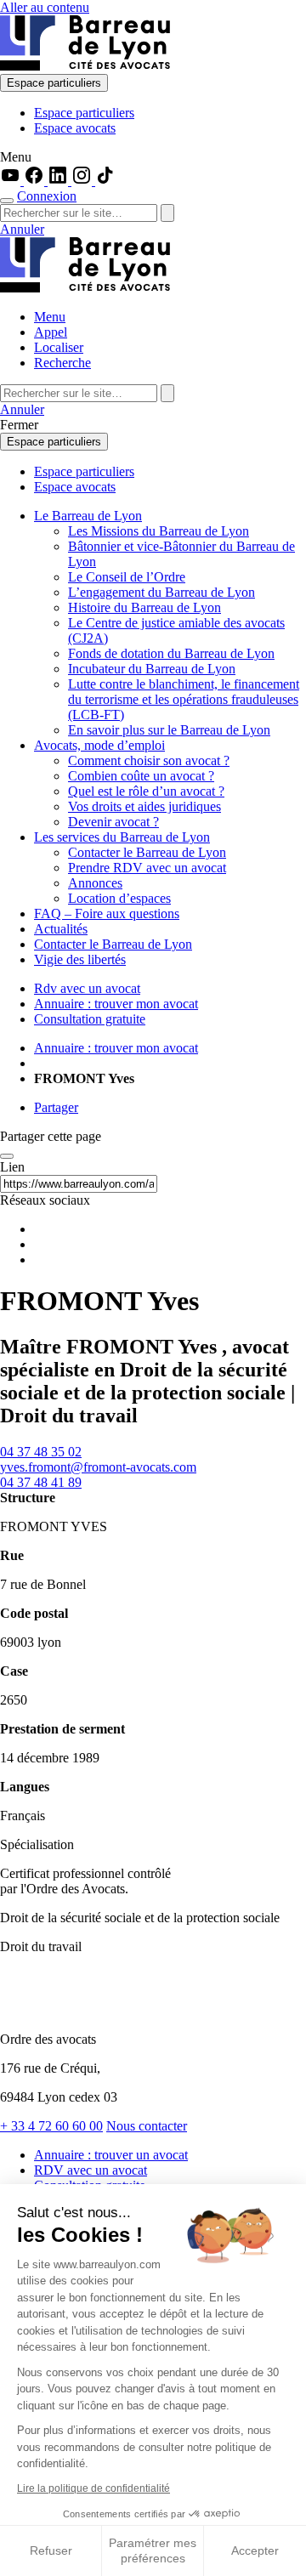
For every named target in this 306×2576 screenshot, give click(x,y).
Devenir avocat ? (113, 822)
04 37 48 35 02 (41, 1452)
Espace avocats (75, 128)
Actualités (61, 929)
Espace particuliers (54, 83)
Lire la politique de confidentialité (93, 2488)
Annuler (22, 229)
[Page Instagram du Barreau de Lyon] (83, 181)
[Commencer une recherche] (7, 201)
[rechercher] (167, 213)
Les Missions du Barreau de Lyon (159, 531)
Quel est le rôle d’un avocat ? (146, 791)
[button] (153, 157)
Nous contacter (147, 2126)
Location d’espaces (119, 898)
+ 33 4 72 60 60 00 (51, 2126)
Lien (12, 1167)
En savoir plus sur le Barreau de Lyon (169, 730)
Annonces (95, 883)
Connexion (47, 196)
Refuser (51, 2550)
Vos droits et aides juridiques (144, 806)
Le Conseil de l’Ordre (127, 577)
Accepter (255, 2550)
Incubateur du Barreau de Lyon (152, 669)
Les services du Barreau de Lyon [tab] (122, 837)
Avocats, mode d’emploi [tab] (99, 745)
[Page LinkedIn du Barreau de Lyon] (59, 181)
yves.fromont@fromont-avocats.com (98, 1467)
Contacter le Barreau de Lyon (147, 852)
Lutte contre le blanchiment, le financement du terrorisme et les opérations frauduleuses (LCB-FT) (184, 699)
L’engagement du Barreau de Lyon (161, 592)
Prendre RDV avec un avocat (147, 868)
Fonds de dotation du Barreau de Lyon (171, 653)
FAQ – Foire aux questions (107, 914)
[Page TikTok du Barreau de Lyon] (105, 181)
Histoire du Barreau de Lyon (144, 607)
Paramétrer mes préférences (153, 2550)
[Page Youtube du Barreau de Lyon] (12, 181)
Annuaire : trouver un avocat (111, 2155)
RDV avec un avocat (91, 2170)
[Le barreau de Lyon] (85, 66)
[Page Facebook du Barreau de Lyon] (36, 181)
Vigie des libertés (80, 959)
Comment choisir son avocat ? (149, 760)
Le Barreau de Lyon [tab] (88, 516)
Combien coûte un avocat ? (141, 776)
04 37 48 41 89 (41, 1482)
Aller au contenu (45, 7)
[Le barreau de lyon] (71, 2010)
